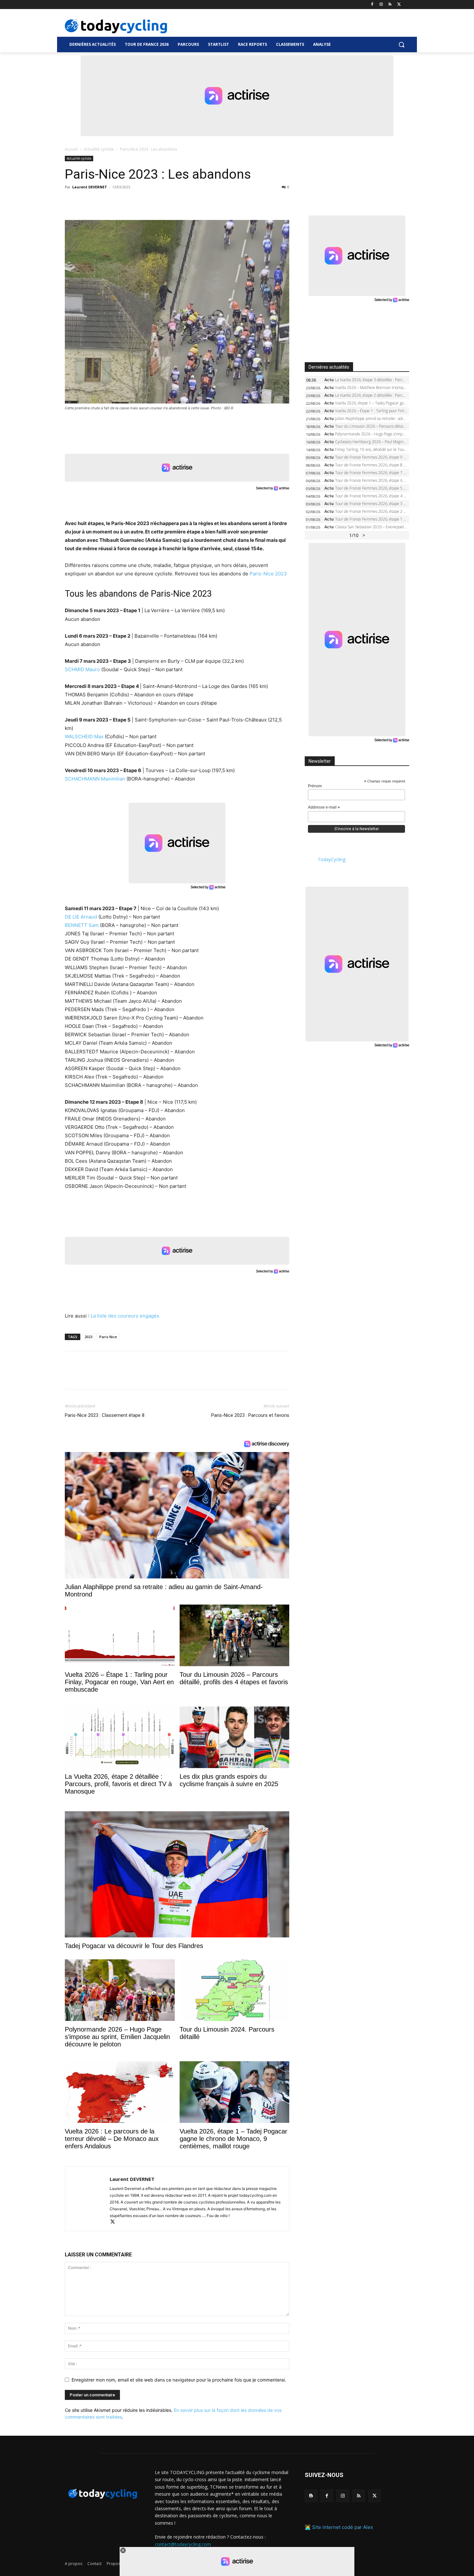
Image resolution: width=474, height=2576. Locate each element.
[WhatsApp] (116, 202)
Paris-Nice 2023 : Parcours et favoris (250, 1415)
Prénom (315, 786)
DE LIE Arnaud (81, 917)
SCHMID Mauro (82, 669)
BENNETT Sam (82, 925)
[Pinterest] (101, 202)
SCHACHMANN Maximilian (95, 779)
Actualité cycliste (99, 149)
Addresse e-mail (324, 808)
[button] (401, 45)
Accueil (71, 149)
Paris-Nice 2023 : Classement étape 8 (105, 1415)
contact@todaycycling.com (183, 2544)
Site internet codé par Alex (343, 2527)
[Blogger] (311, 2496)
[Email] (131, 202)
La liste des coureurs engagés (125, 1316)
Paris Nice (108, 1337)
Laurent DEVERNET (90, 187)
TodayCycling (331, 859)
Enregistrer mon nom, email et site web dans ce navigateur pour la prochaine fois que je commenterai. (179, 2380)
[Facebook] (372, 5)
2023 (88, 1337)
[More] (146, 202)
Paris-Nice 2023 (268, 574)
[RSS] (390, 5)
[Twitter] (399, 5)
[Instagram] (381, 5)
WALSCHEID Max (84, 736)
